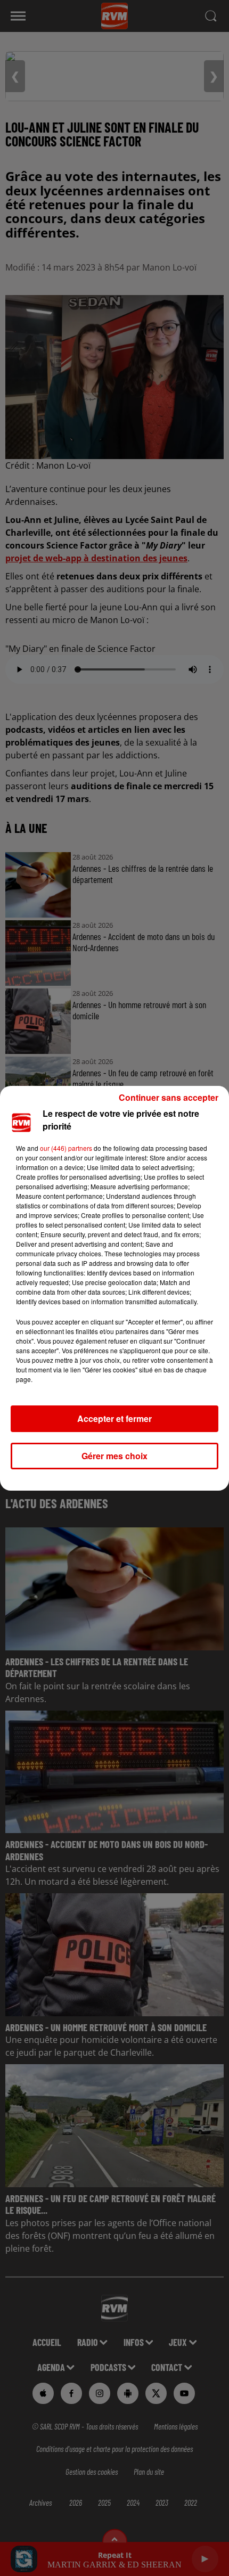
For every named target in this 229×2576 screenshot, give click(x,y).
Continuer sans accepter (169, 1097)
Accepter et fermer (114, 1418)
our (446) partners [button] (66, 1148)
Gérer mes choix (114, 1456)
